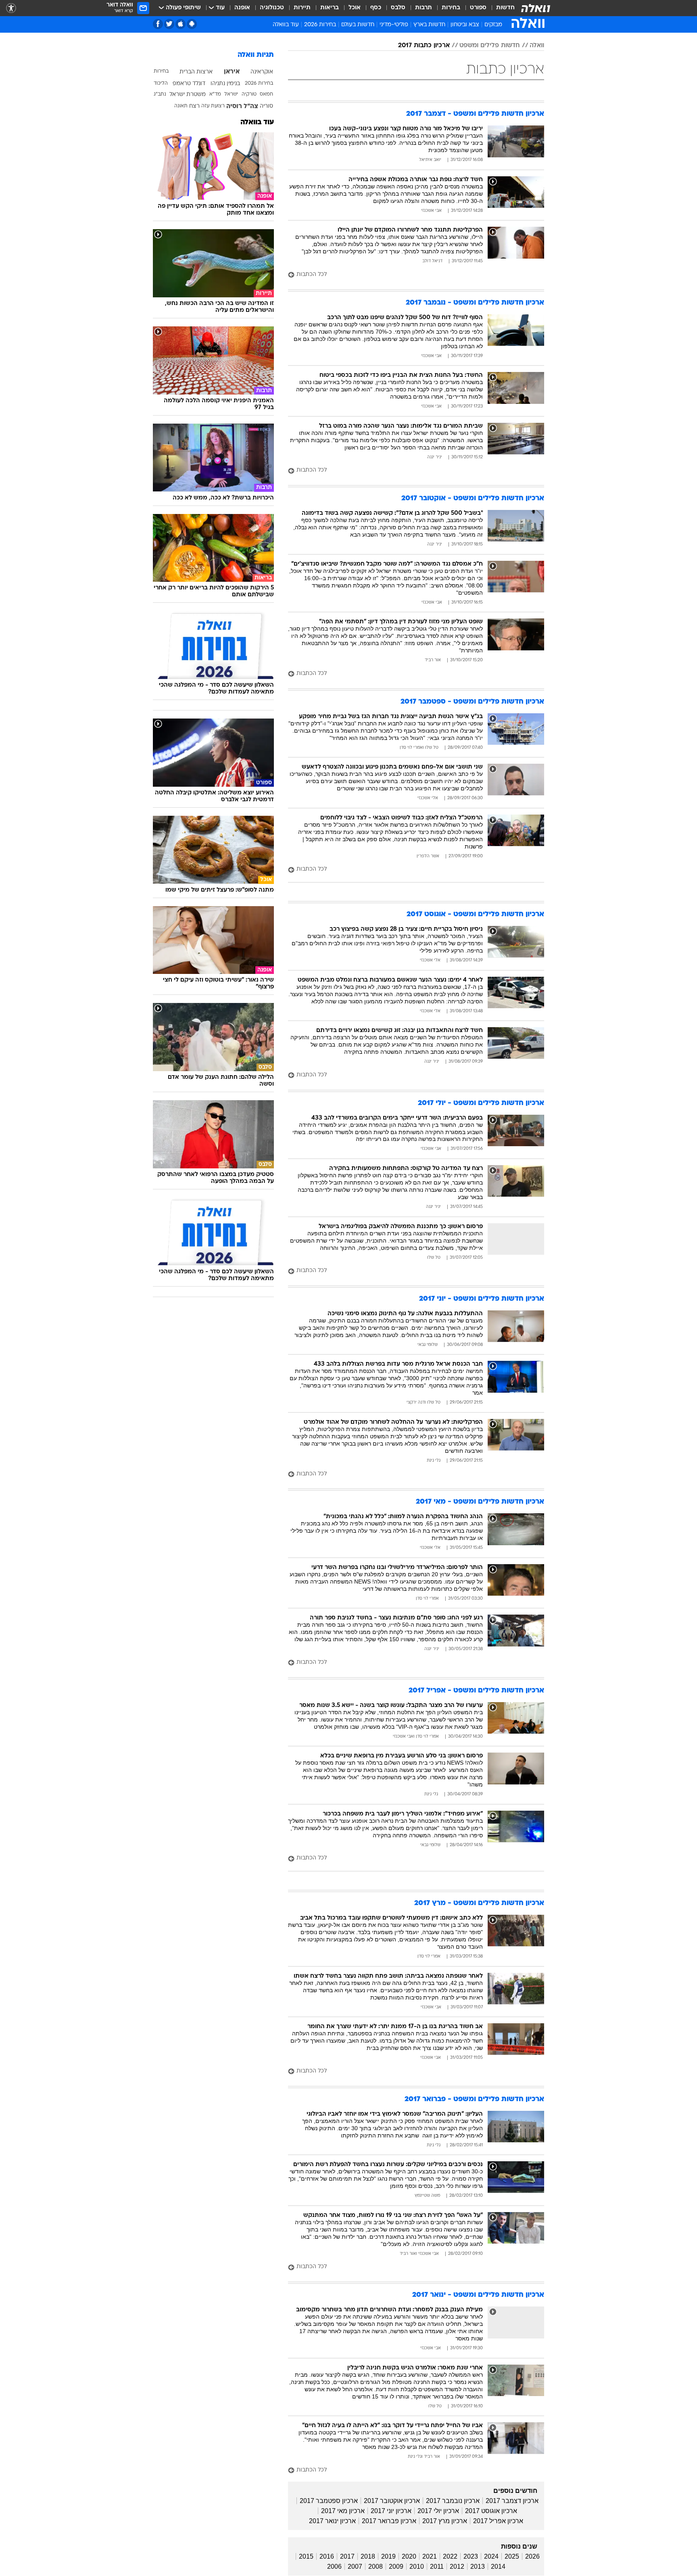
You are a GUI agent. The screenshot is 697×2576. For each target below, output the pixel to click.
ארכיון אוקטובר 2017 (392, 2501)
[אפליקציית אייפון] (181, 24)
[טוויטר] (169, 24)
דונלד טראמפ (189, 84)
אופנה (242, 8)
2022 (450, 2556)
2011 (437, 2567)
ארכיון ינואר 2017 (332, 2521)
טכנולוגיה (272, 8)
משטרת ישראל (188, 95)
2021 (430, 2556)
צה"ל (251, 107)
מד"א (215, 94)
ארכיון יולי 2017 (438, 2511)
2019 (388, 2556)
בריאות (330, 8)
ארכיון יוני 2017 (391, 2511)
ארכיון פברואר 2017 (389, 2521)
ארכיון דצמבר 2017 (512, 2501)
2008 (376, 2567)
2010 (417, 2567)
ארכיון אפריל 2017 (498, 2521)
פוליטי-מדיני (394, 25)
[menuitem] (501, 8)
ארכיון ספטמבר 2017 (329, 2501)
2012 (457, 2567)
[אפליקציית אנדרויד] (192, 24)
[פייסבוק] (158, 24)
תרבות (424, 8)
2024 (491, 2556)
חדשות (505, 8)
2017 (347, 2556)
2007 (355, 2567)
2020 (409, 2556)
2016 (327, 2556)
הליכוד (161, 84)
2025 (512, 2556)
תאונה (181, 106)
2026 (532, 2556)
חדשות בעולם (358, 25)
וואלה (537, 46)
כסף (376, 8)
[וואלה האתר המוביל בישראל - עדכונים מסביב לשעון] (536, 8)
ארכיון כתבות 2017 (424, 46)
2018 (368, 2556)
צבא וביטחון (465, 25)
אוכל (355, 8)
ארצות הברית (196, 72)
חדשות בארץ (429, 25)
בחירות (451, 8)
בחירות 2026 (320, 25)
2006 (334, 2567)
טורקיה (249, 94)
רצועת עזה (213, 106)
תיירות (302, 8)
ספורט (478, 8)
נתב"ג (160, 94)
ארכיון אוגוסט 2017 (491, 2511)
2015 (306, 2556)
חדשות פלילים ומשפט (490, 46)
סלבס (398, 8)
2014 (498, 2567)
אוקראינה (262, 72)
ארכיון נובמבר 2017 (453, 2501)
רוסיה (234, 107)
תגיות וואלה (256, 55)
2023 (471, 2556)
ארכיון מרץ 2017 (445, 2521)
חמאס (266, 94)
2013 (478, 2567)
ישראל (231, 94)
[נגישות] (11, 8)
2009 (396, 2567)
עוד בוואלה (257, 122)
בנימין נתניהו (225, 84)
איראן (232, 72)
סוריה (266, 106)
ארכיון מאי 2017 (343, 2511)
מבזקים (493, 25)
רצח (194, 106)
